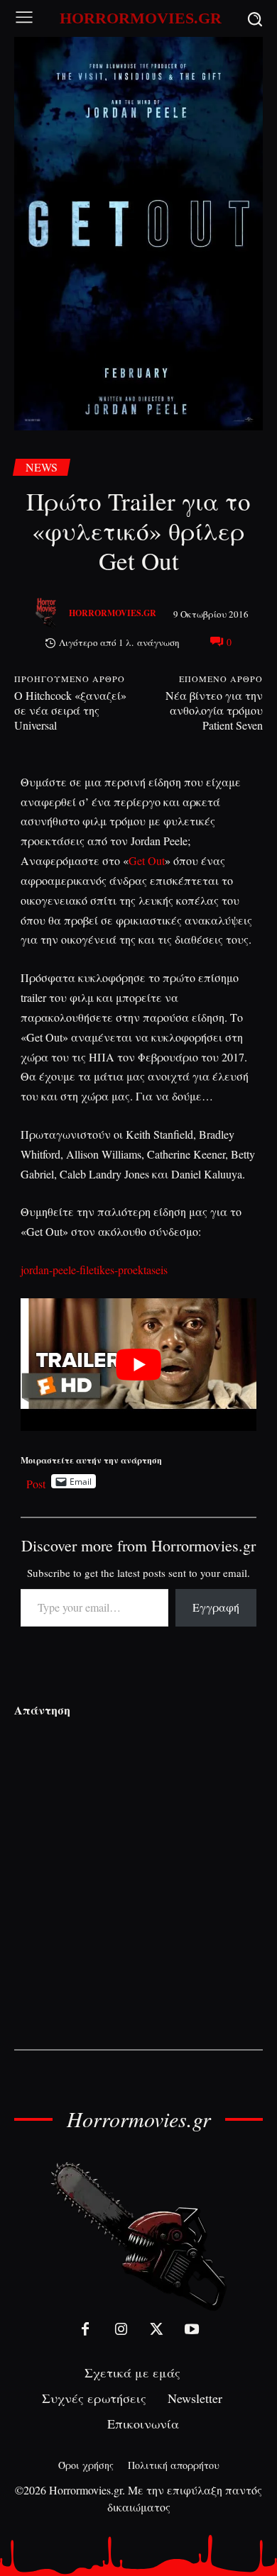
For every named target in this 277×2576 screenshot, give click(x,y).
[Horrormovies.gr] (48, 613)
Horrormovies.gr (113, 613)
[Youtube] (192, 2329)
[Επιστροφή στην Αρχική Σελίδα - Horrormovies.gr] (138, 2235)
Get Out (147, 860)
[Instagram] (121, 2329)
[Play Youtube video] (139, 1365)
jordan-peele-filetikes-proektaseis (94, 1270)
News (42, 467)
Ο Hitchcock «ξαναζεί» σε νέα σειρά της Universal (70, 710)
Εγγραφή (216, 1607)
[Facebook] (85, 2329)
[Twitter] (156, 2329)
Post (36, 1482)
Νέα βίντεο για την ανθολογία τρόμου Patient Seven (214, 710)
